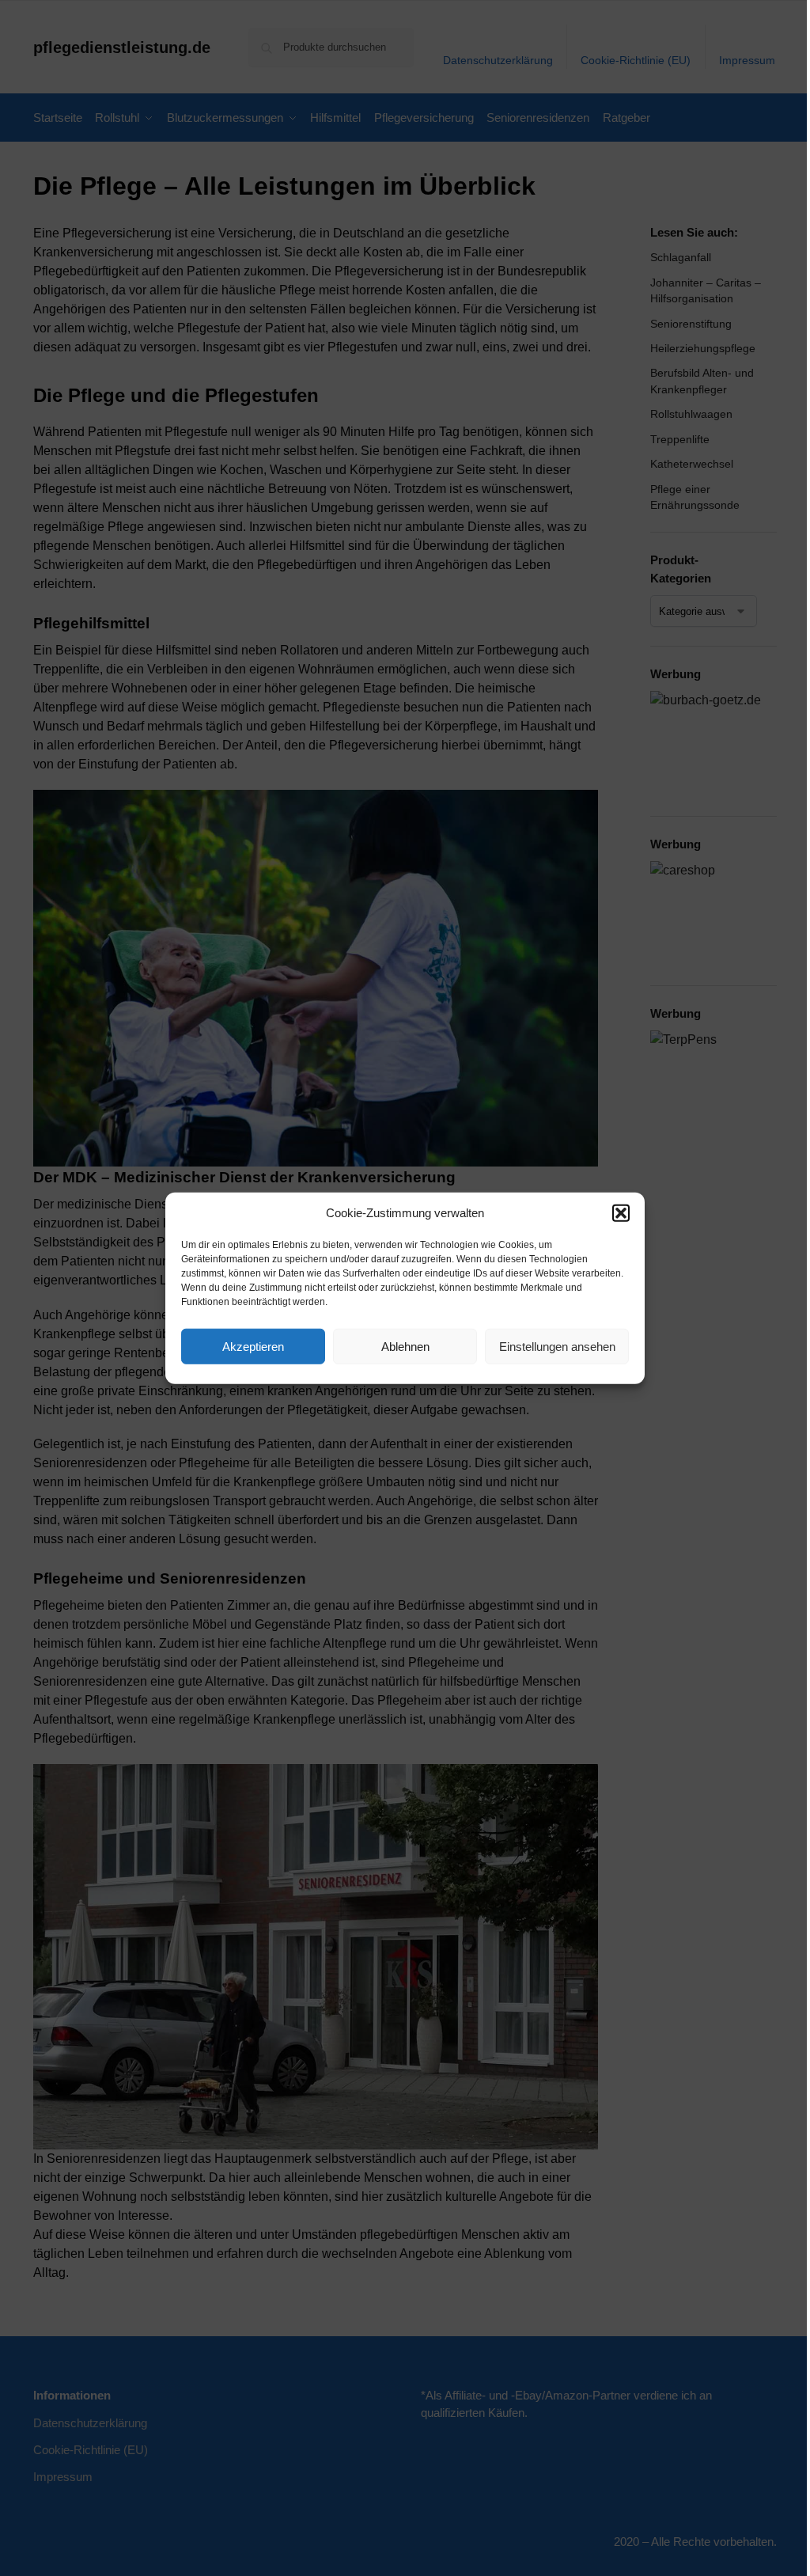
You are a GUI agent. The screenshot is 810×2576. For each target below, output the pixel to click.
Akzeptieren (253, 1346)
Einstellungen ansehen (557, 1346)
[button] (621, 1213)
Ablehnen (405, 1346)
